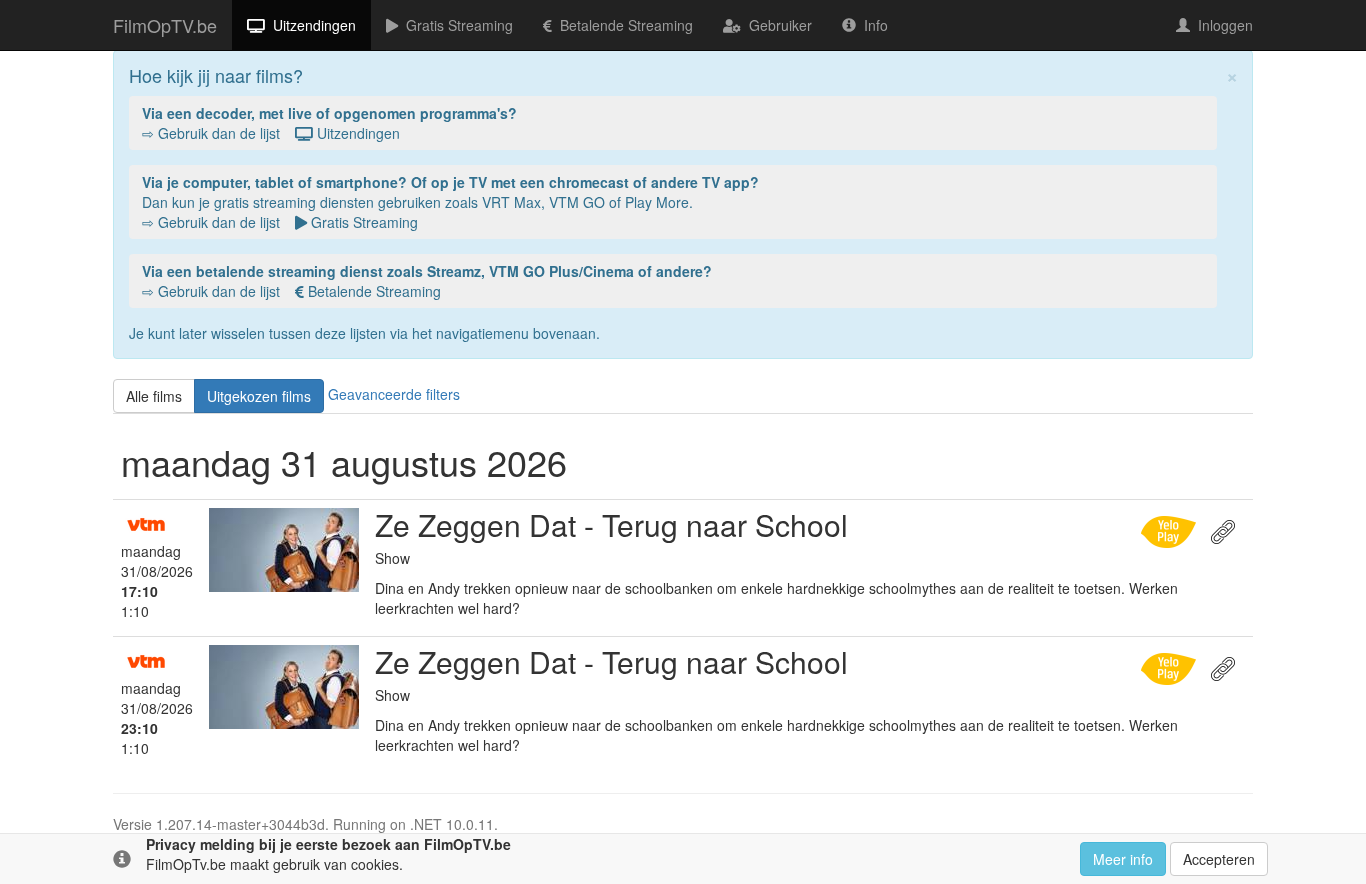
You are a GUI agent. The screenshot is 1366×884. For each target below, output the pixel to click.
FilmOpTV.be (165, 25)
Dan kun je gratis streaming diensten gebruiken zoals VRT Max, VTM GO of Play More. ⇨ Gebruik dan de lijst (450, 202)
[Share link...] (1225, 529)
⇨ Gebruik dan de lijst (329, 123)
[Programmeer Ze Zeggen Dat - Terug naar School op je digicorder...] (1171, 529)
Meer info (1123, 859)
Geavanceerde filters (394, 393)
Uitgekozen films (259, 396)
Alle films (154, 396)
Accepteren (1219, 859)
